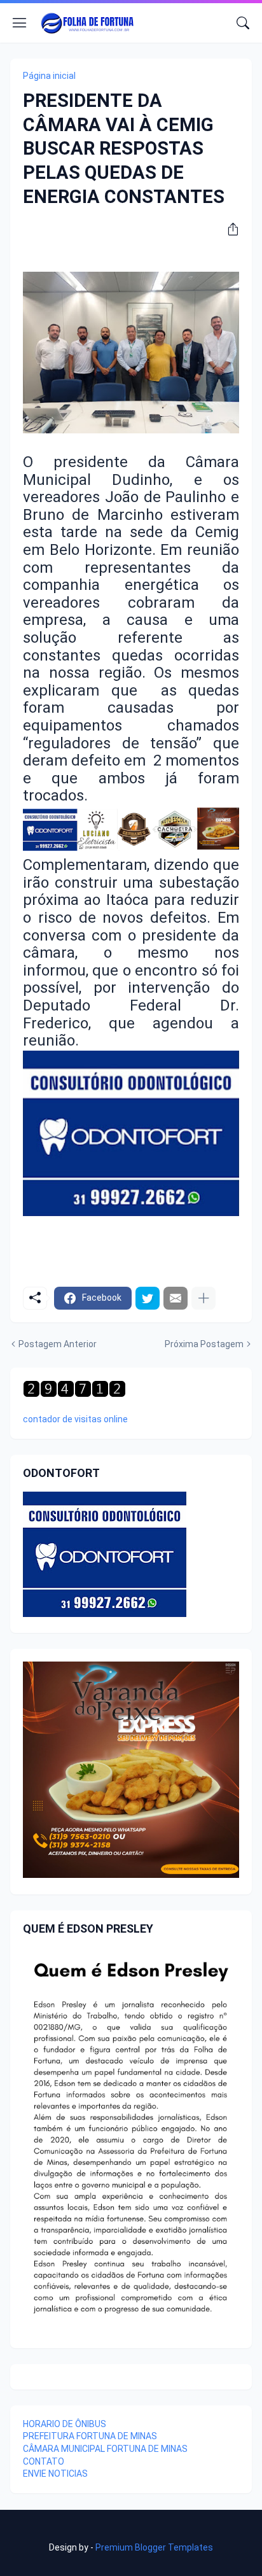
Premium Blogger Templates (154, 2547)
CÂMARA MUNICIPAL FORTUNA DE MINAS (105, 2449)
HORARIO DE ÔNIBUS (65, 2424)
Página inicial (49, 76)
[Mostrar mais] (203, 1298)
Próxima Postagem (204, 1344)
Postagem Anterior (58, 1344)
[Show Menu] (20, 23)
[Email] (176, 1298)
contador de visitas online (75, 1419)
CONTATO (44, 2461)
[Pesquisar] (243, 23)
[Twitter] (148, 1298)
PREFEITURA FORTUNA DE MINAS (90, 2436)
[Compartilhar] (228, 229)
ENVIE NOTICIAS (55, 2474)
